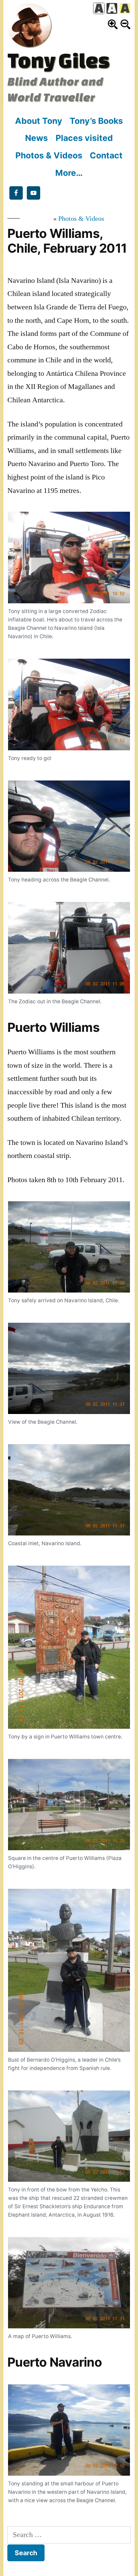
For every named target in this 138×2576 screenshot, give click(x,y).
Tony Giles (58, 60)
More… (69, 173)
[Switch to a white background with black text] (99, 8)
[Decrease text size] (125, 24)
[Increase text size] (113, 24)
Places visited (84, 138)
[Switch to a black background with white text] (112, 8)
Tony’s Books (96, 121)
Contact (106, 155)
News (37, 138)
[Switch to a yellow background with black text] (125, 8)
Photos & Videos (49, 155)
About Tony (39, 121)
